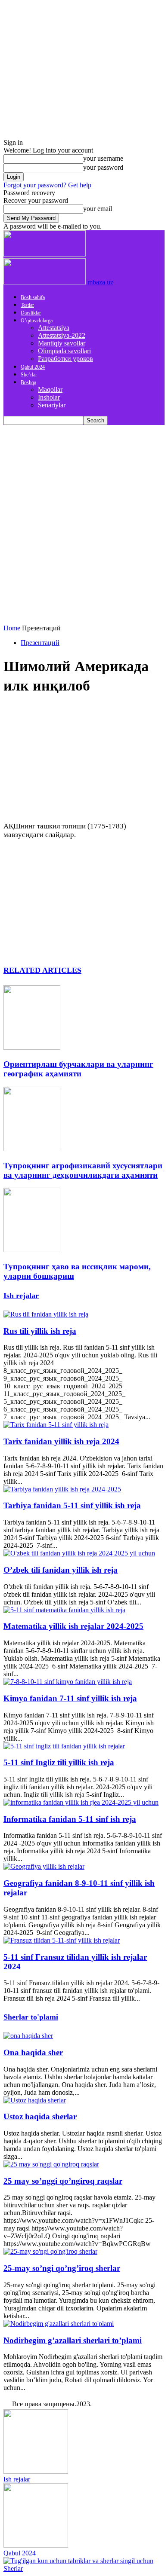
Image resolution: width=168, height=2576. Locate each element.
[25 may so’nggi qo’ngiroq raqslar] (51, 2164)
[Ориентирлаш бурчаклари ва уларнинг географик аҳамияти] (32, 1047)
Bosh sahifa (33, 297)
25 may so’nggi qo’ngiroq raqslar (63, 2181)
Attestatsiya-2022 (62, 335)
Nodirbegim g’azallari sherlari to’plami (73, 2340)
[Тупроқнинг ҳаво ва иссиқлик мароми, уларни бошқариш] (32, 1250)
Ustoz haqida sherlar (40, 2116)
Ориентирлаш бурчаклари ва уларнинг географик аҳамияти (78, 1069)
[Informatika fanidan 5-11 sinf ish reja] (81, 1802)
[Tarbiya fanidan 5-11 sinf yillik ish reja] (62, 1489)
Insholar (49, 397)
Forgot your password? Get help (47, 185)
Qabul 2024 (33, 367)
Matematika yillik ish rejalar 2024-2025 (73, 1626)
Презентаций (40, 643)
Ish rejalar (21, 1296)
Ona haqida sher (33, 2052)
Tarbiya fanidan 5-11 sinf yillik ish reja (72, 1505)
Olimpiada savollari (64, 351)
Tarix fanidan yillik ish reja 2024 (61, 1441)
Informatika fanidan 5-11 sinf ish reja (70, 1819)
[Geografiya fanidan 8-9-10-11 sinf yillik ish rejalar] (44, 1866)
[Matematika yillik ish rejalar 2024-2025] (64, 1610)
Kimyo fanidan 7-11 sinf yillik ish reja (70, 1698)
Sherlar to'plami (31, 2017)
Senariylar (52, 405)
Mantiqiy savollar (62, 343)
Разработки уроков (65, 359)
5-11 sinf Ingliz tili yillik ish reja (59, 1762)
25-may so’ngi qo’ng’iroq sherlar (62, 2268)
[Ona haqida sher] (28, 2036)
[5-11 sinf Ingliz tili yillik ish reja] (64, 1746)
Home (12, 628)
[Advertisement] (84, 513)
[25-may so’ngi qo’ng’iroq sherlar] (50, 2251)
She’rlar (29, 375)
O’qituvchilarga (37, 321)
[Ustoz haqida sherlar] (35, 2100)
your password (103, 167)
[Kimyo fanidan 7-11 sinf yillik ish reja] (68, 1682)
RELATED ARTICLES (42, 970)
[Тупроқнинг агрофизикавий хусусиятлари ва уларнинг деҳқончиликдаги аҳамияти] (32, 1149)
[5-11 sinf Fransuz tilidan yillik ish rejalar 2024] (62, 1940)
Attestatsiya (54, 328)
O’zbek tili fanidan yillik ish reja (61, 1570)
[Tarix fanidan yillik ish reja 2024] (56, 1425)
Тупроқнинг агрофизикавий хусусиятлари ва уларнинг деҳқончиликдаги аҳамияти (83, 1170)
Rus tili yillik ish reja (40, 1331)
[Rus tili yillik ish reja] (46, 1314)
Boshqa (28, 382)
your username (103, 158)
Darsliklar (31, 313)
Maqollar (50, 390)
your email (98, 209)
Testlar (27, 305)
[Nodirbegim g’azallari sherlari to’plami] (59, 2324)
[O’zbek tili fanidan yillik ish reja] (79, 1553)
